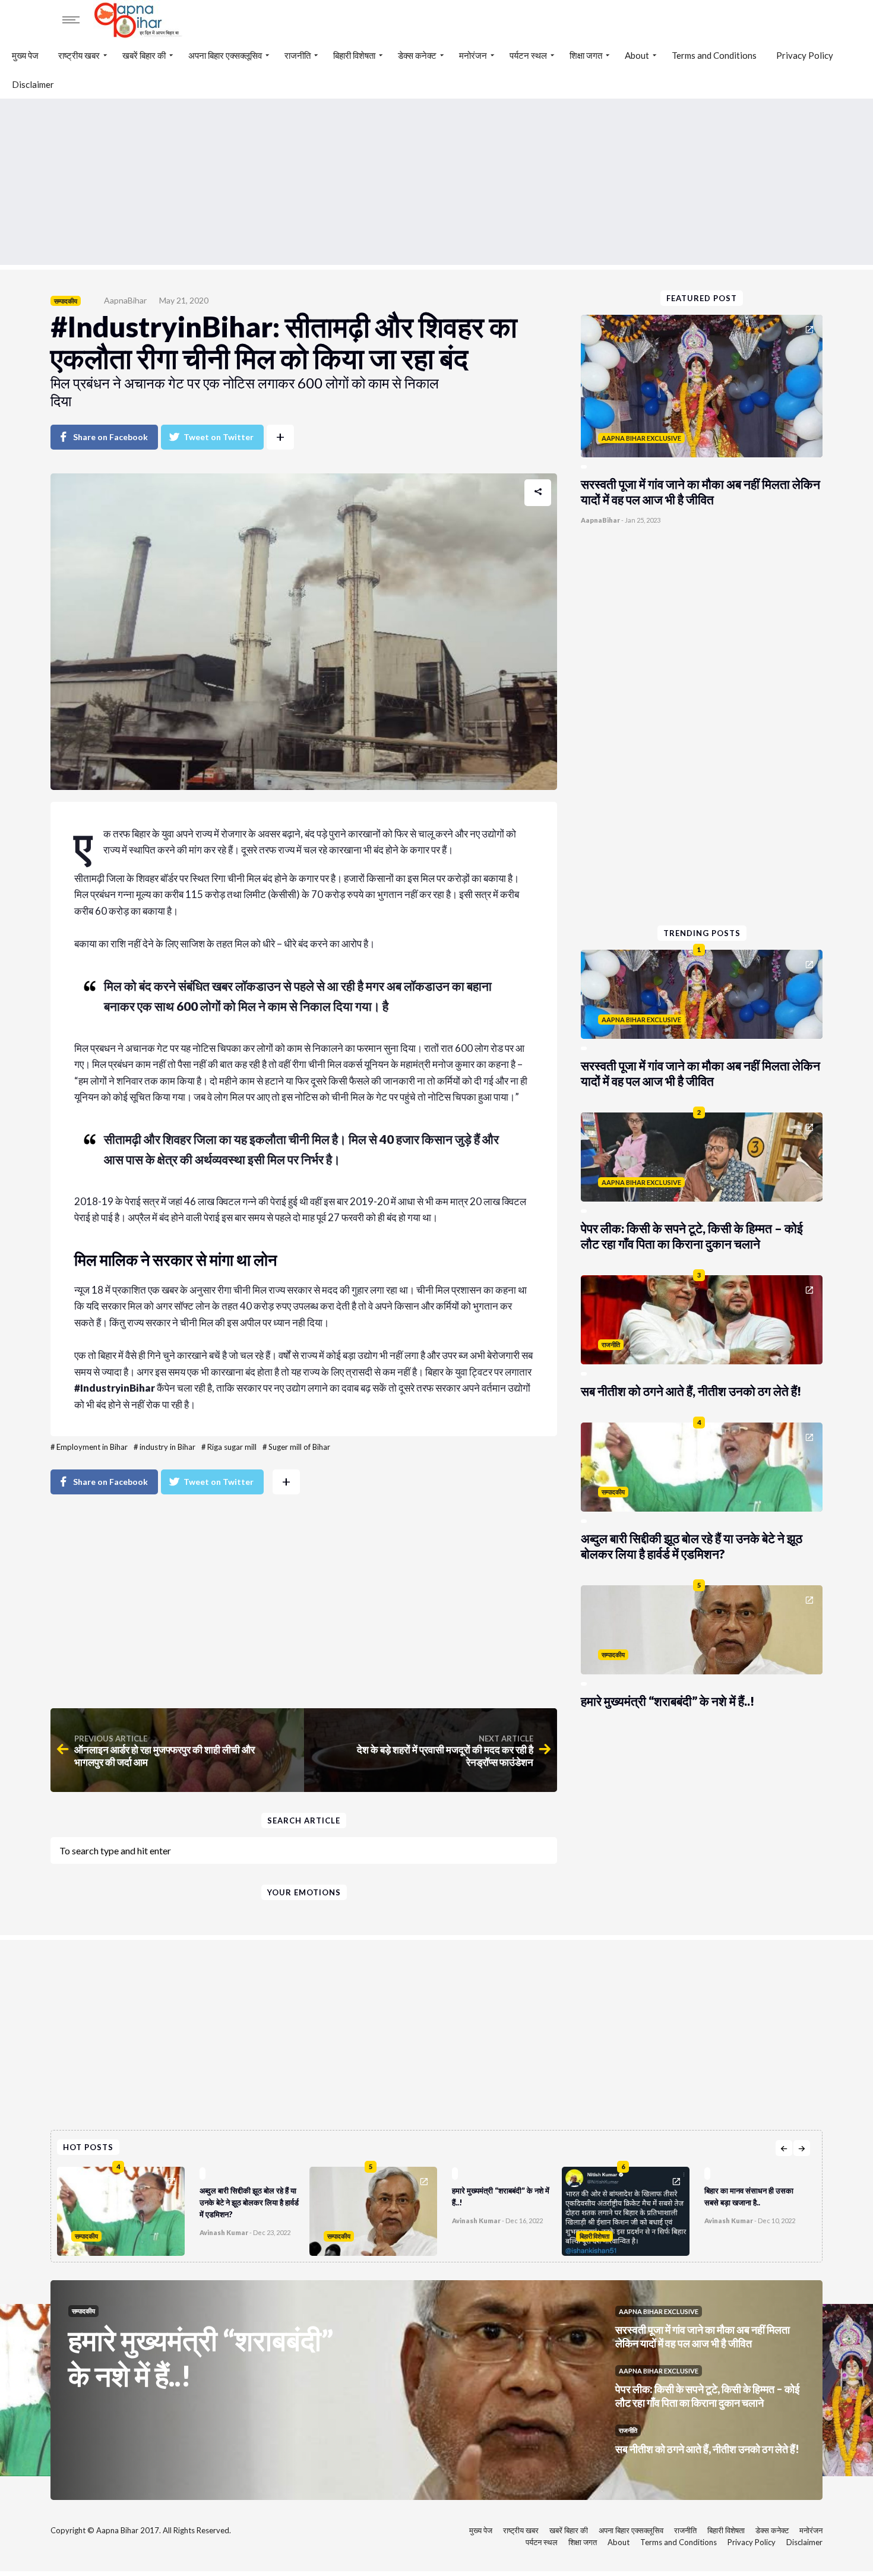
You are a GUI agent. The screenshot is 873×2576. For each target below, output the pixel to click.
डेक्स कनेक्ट (417, 55)
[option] (183, 2208)
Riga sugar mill (232, 1447)
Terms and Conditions (714, 55)
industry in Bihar (167, 1447)
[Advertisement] (436, 182)
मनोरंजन (473, 55)
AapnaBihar (125, 300)
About (637, 55)
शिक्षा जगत (586, 55)
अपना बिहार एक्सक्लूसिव (225, 55)
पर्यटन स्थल (528, 55)
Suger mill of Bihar (299, 1447)
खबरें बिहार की (144, 55)
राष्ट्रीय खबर (79, 55)
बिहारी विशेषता (354, 55)
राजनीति (298, 55)
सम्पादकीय (66, 301)
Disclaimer (33, 84)
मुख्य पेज (25, 55)
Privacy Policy (805, 55)
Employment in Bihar (92, 1447)
